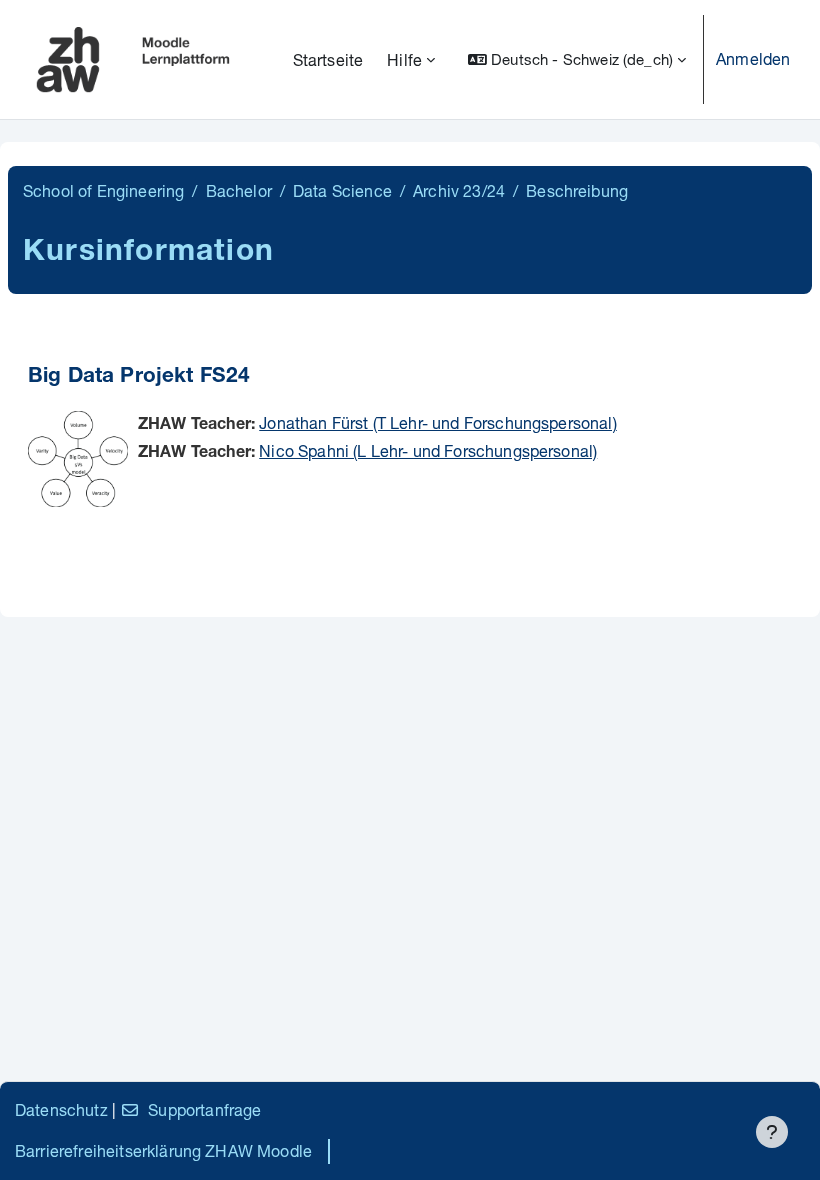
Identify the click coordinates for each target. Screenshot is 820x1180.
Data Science (342, 190)
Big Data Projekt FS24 (139, 377)
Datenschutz (61, 1109)
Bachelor (239, 190)
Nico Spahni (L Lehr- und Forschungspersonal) (428, 450)
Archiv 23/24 (459, 190)
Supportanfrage (204, 1109)
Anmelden (753, 58)
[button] (577, 59)
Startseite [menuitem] (328, 59)
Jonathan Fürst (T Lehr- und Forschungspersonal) (438, 422)
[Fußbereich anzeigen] (772, 1132)
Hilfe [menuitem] (404, 59)
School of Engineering (103, 190)
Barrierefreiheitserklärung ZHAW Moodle (163, 1150)
